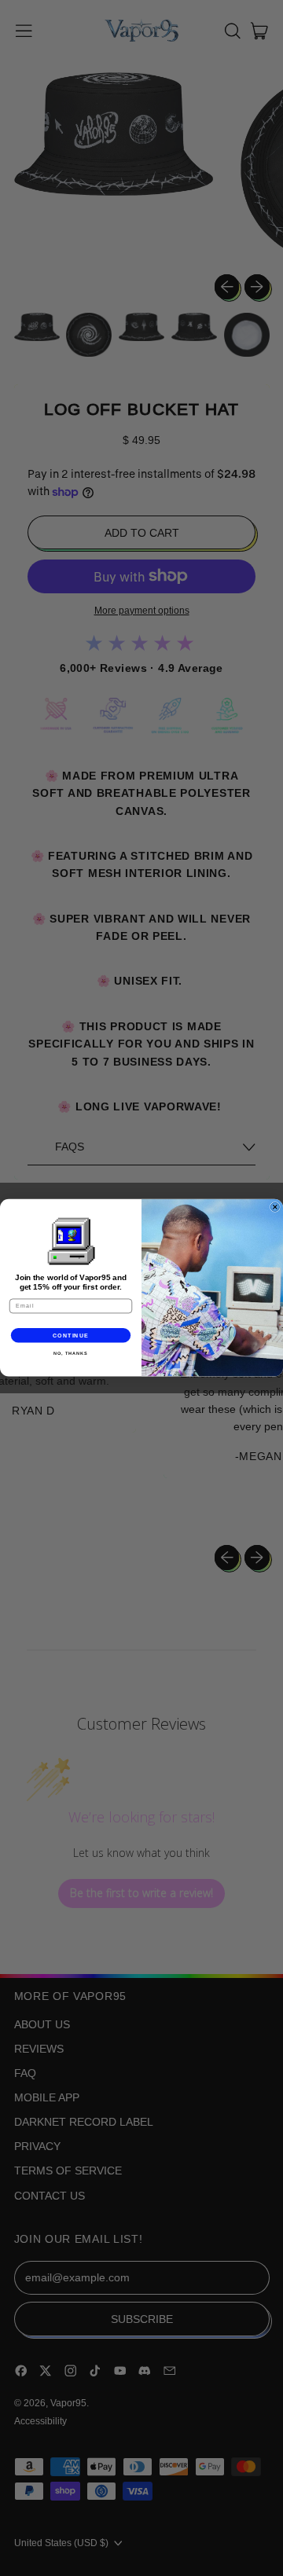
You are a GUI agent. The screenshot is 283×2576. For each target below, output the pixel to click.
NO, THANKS (71, 1353)
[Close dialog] (275, 1207)
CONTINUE (71, 1335)
